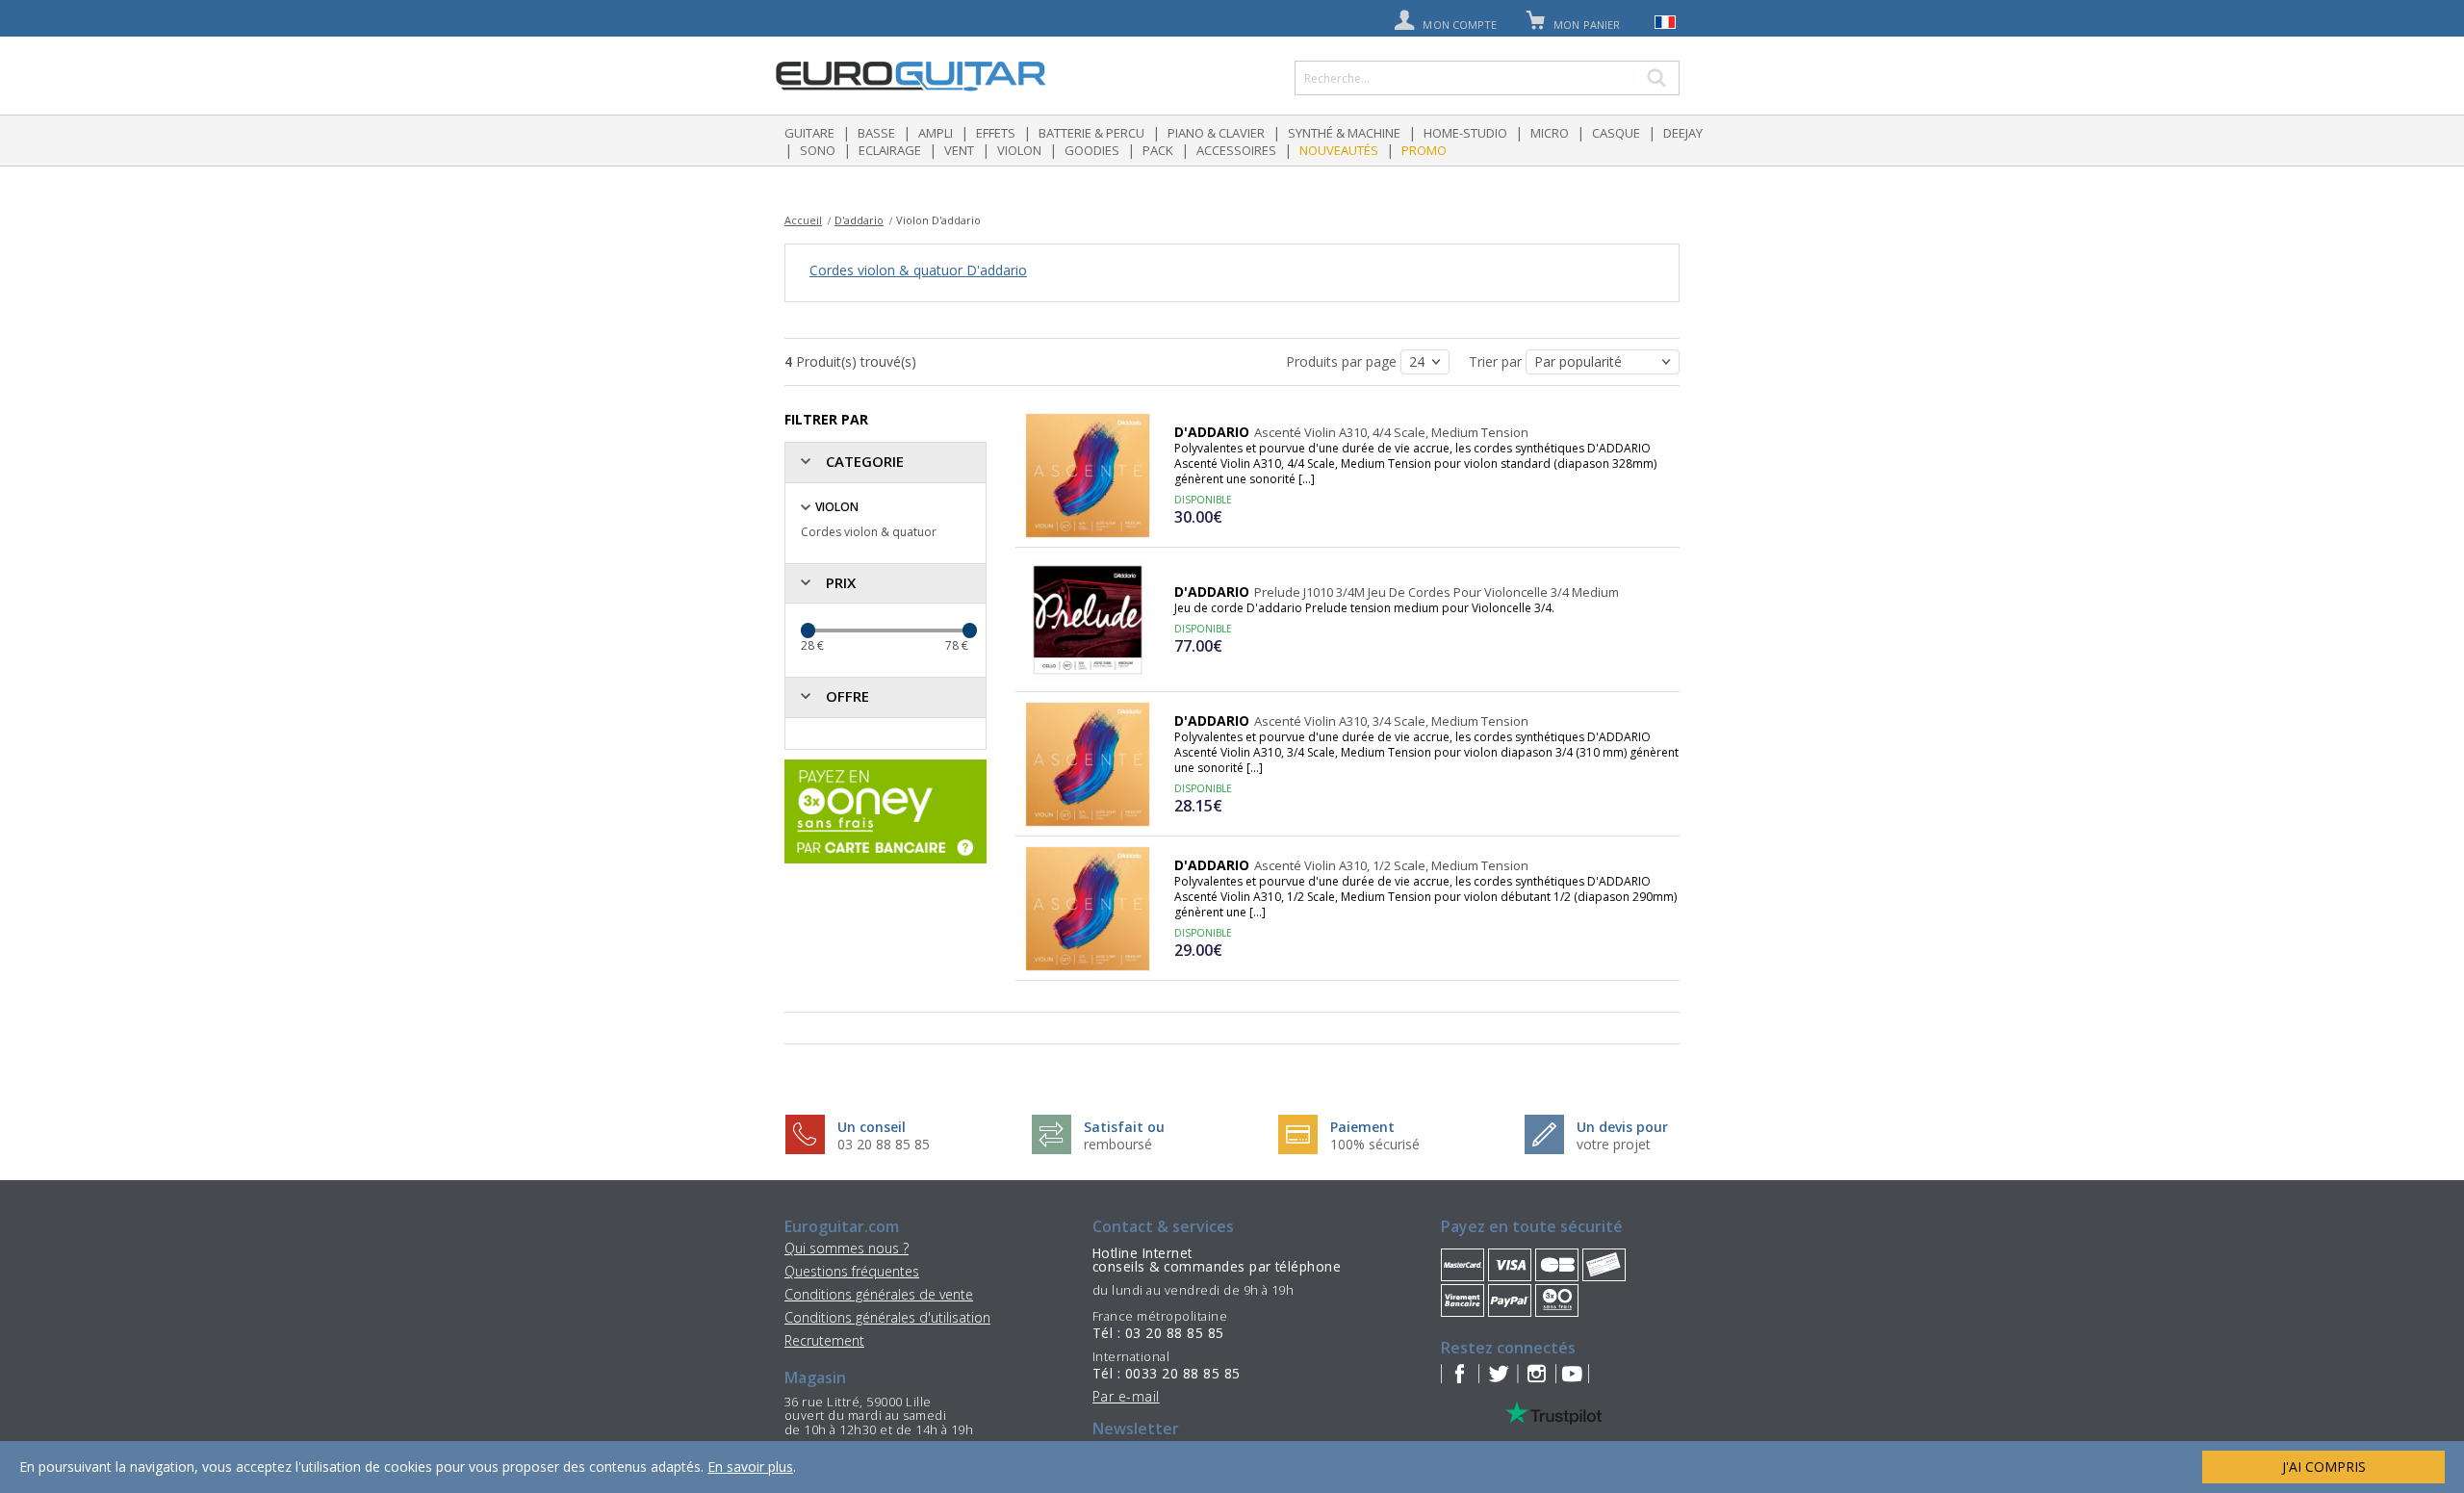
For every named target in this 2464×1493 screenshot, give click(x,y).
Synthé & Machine (1344, 133)
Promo (1424, 150)
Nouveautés (1339, 150)
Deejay (1683, 133)
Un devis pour (1622, 1127)
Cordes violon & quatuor (869, 532)
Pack (1158, 150)
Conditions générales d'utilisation (887, 1317)
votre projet (1614, 1144)
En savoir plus (750, 1467)
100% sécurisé (1375, 1144)
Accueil (803, 220)
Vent (959, 150)
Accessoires (1236, 150)
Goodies (1092, 150)
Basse (876, 133)
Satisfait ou (1124, 1127)
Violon (1019, 150)
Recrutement (824, 1340)
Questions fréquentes (852, 1271)
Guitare (809, 133)
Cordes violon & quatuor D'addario (918, 270)
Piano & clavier (1216, 133)
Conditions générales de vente (879, 1294)
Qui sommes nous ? (847, 1248)
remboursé (1118, 1144)
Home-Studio (1465, 133)
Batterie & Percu (1091, 133)
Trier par (1497, 361)
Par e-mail (1126, 1396)
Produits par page (1343, 361)
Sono (818, 150)
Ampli (936, 133)
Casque (1616, 133)
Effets (996, 133)
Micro (1550, 133)
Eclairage (890, 150)
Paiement (1362, 1127)
